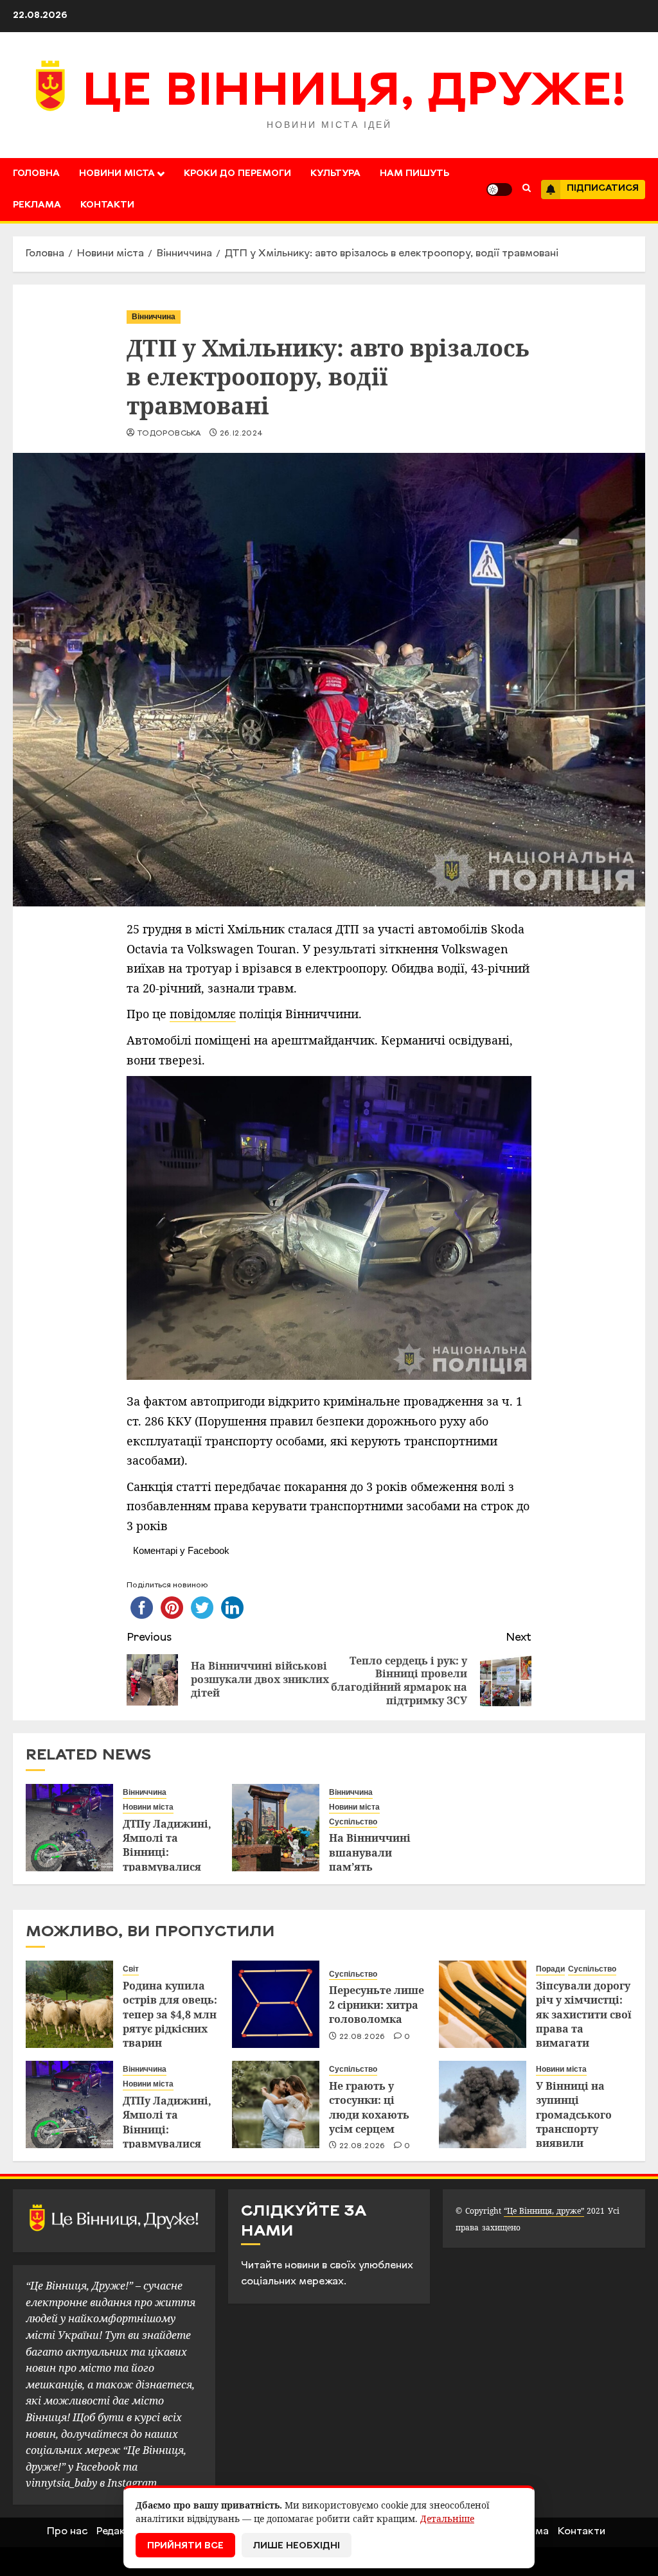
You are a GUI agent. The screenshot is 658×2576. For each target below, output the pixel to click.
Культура (335, 174)
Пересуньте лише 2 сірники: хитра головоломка (377, 2005)
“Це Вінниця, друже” (544, 2211)
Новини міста (117, 174)
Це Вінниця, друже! (354, 93)
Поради (550, 1969)
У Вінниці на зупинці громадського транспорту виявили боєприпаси (574, 2122)
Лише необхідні (297, 2546)
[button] (527, 190)
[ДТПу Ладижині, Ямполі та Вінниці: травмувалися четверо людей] (69, 1828)
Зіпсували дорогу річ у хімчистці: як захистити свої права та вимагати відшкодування (584, 2022)
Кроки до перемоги (237, 174)
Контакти (107, 205)
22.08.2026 (362, 2037)
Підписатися (603, 189)
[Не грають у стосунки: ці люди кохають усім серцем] (276, 2104)
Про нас (67, 2532)
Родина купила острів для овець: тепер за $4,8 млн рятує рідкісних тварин (170, 2015)
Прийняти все (185, 2546)
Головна (36, 174)
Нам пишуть (414, 174)
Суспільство (353, 1822)
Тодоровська (169, 434)
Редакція (118, 2532)
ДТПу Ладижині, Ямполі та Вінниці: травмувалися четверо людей (167, 1853)
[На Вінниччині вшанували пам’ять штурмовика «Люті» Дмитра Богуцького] (276, 1828)
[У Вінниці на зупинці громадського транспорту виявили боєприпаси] (483, 2104)
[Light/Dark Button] (499, 190)
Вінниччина (154, 317)
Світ (131, 1969)
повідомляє (203, 1014)
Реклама (37, 205)
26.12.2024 (242, 434)
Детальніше (447, 2519)
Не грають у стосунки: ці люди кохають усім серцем (369, 2107)
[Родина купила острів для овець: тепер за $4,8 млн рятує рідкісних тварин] (69, 2004)
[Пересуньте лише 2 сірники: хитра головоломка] (276, 2004)
